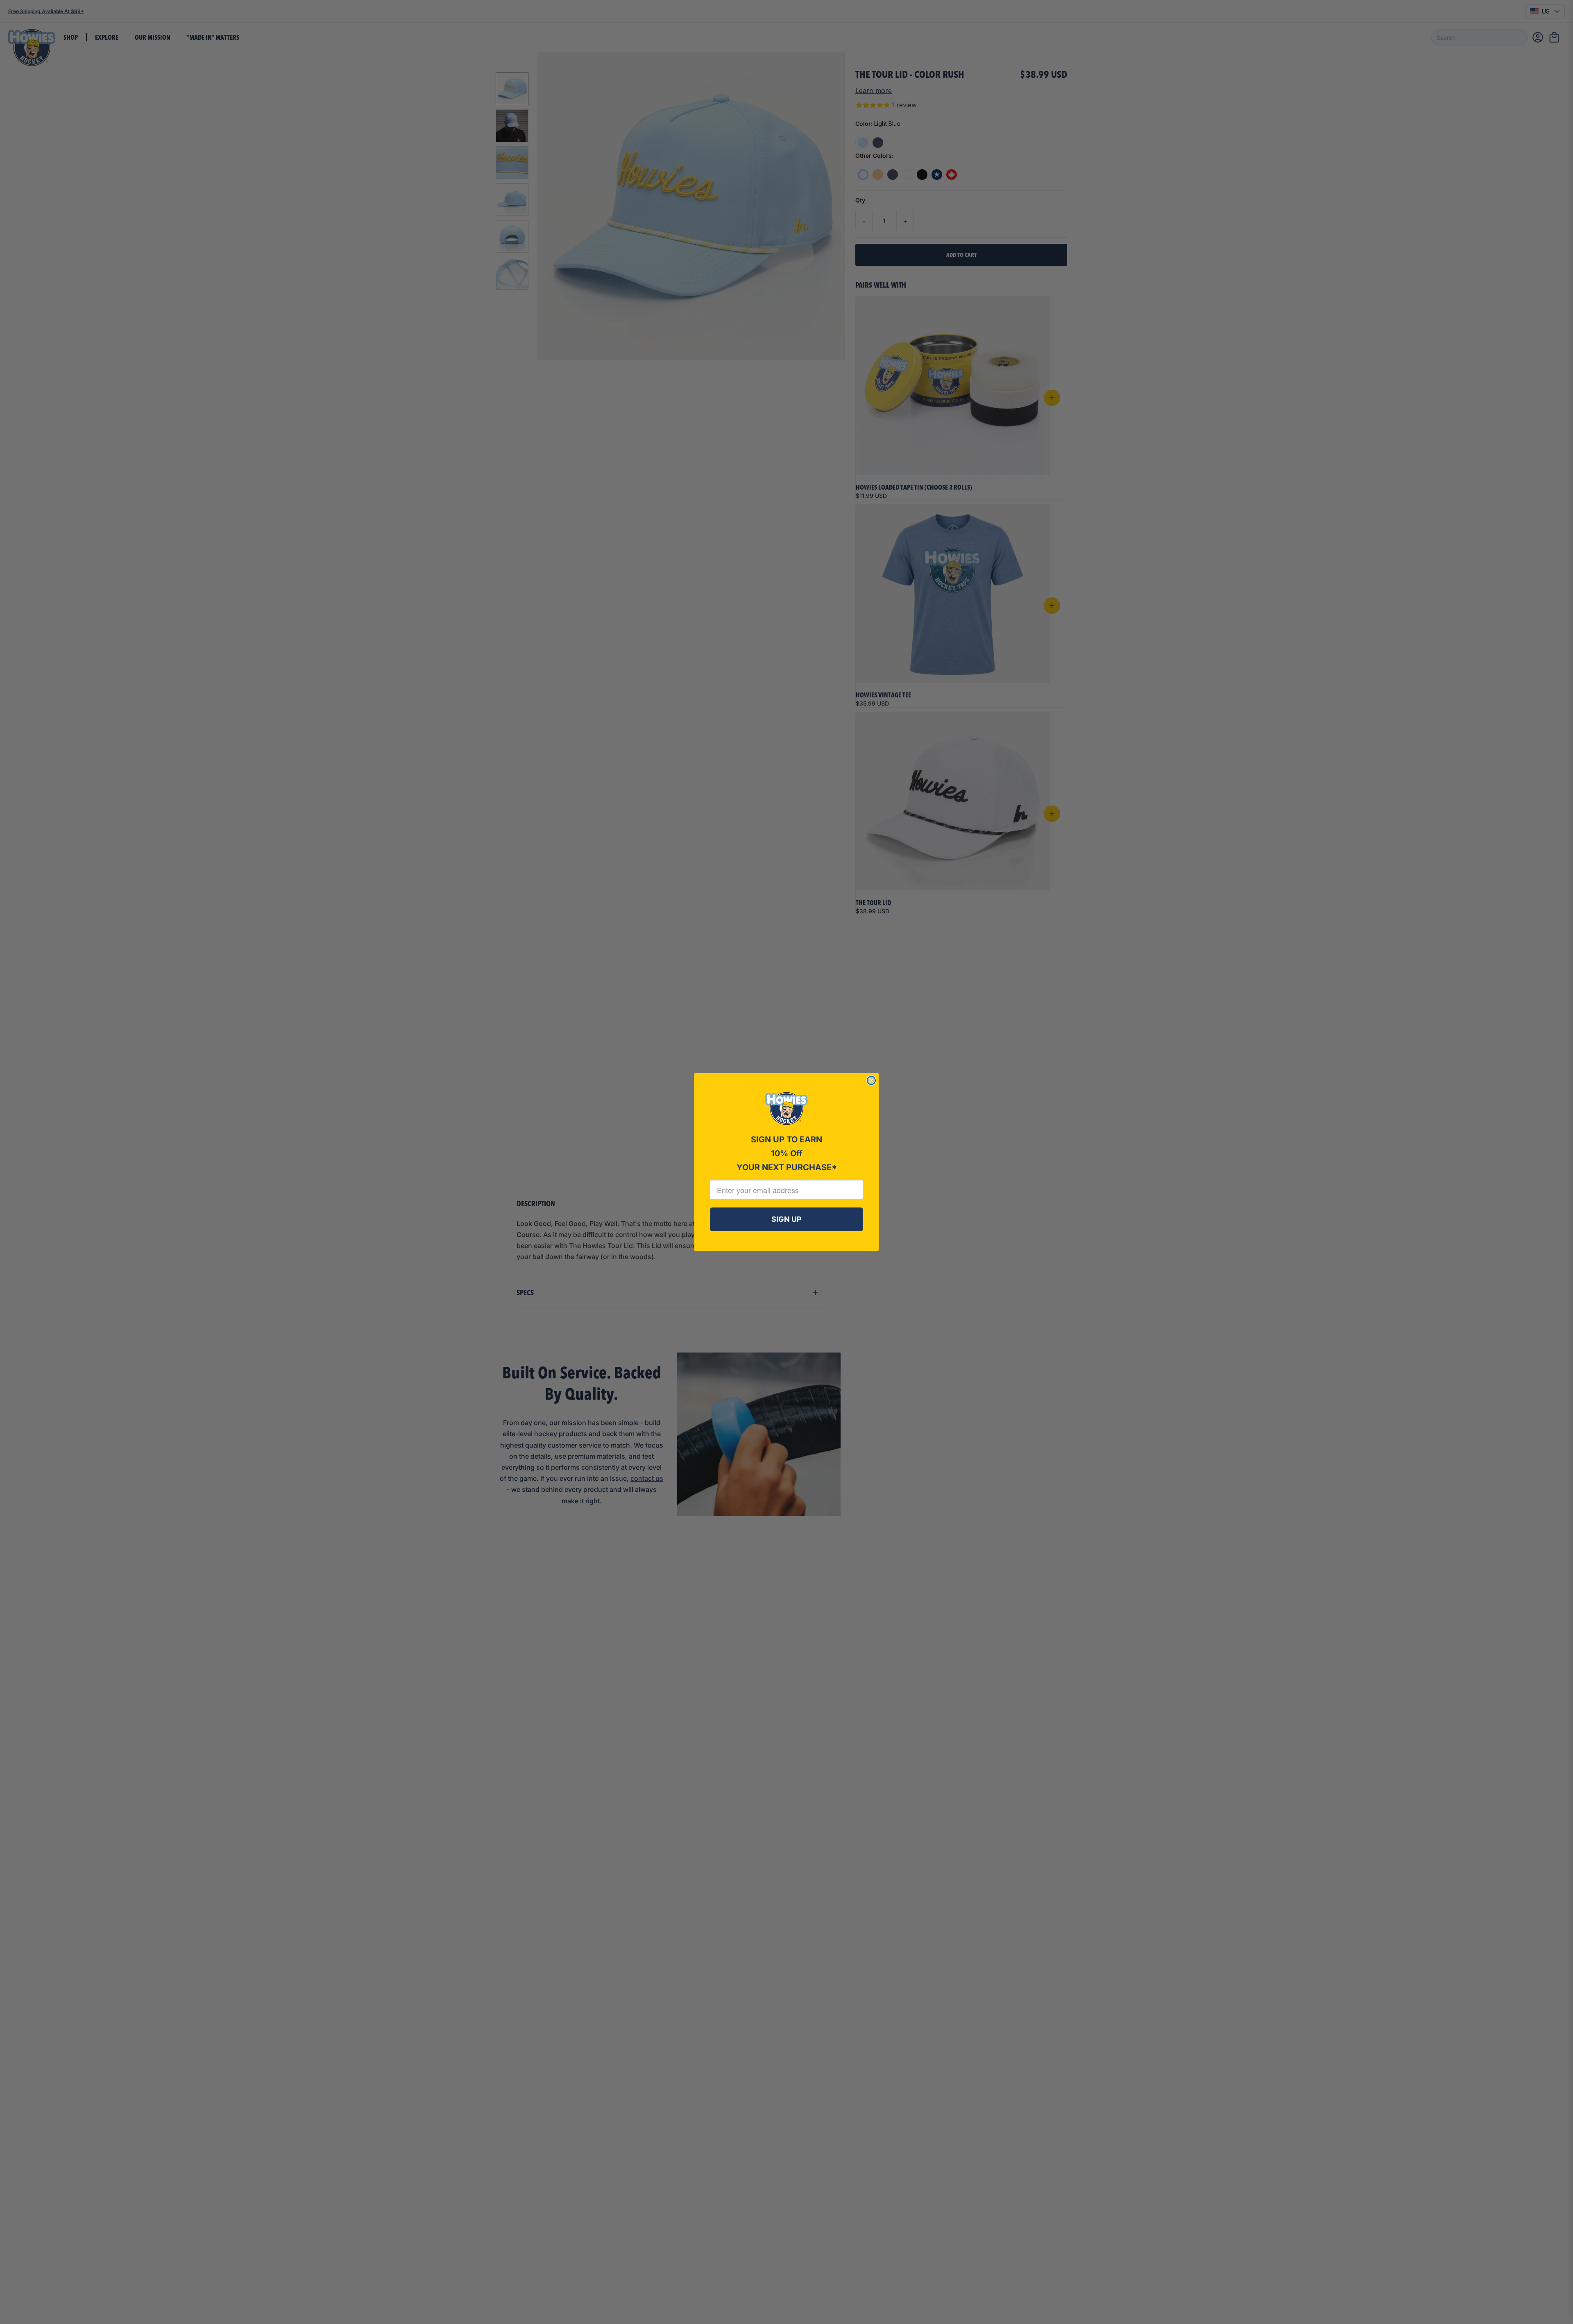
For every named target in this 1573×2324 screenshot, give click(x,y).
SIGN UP (786, 1219)
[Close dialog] (871, 1080)
